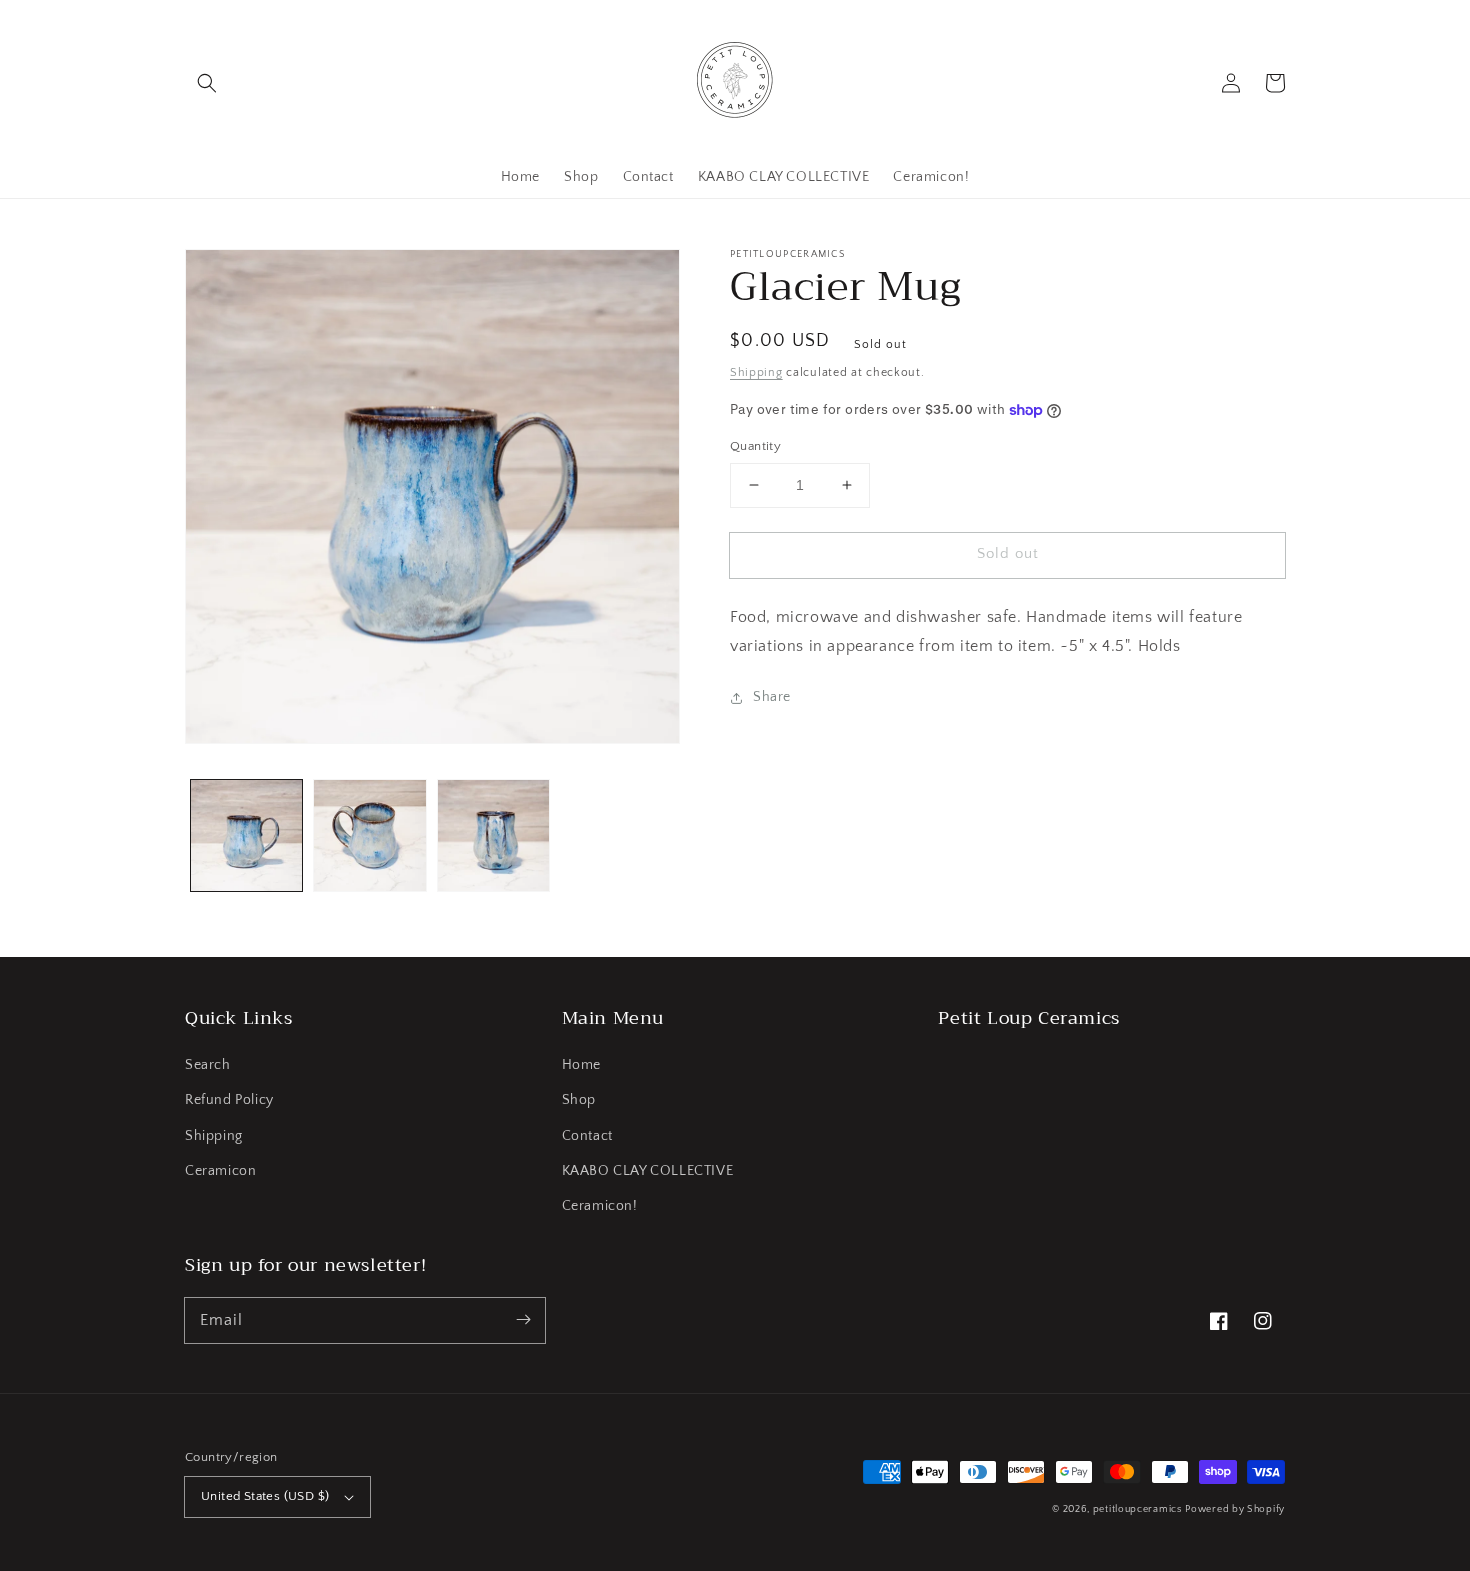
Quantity (755, 446)
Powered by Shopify (1235, 1509)
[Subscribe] (523, 1320)
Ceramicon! (600, 1206)
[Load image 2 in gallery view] (369, 835)
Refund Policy (229, 1100)
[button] (207, 83)
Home (581, 1065)
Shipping (756, 372)
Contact (587, 1136)
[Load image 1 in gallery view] (246, 835)
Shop (579, 1100)
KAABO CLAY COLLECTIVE (648, 1171)
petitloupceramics (1137, 1509)
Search (208, 1065)
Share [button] (772, 697)
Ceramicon (220, 1171)
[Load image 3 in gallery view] (493, 835)
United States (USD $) (265, 1496)
